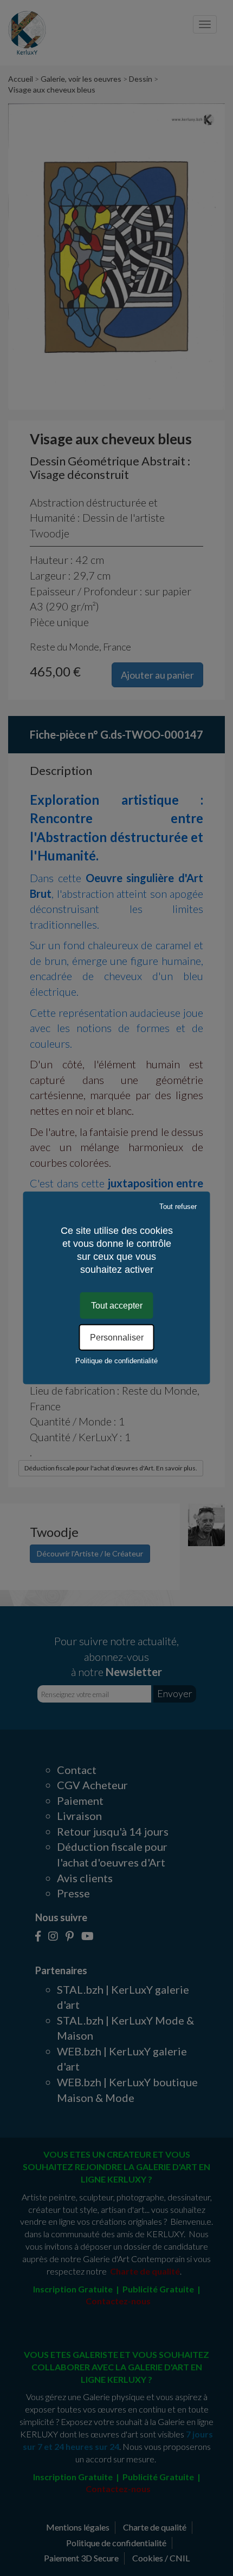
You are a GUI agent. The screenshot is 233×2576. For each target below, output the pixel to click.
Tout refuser (178, 1207)
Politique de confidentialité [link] (116, 1361)
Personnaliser (117, 1338)
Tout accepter (117, 1306)
